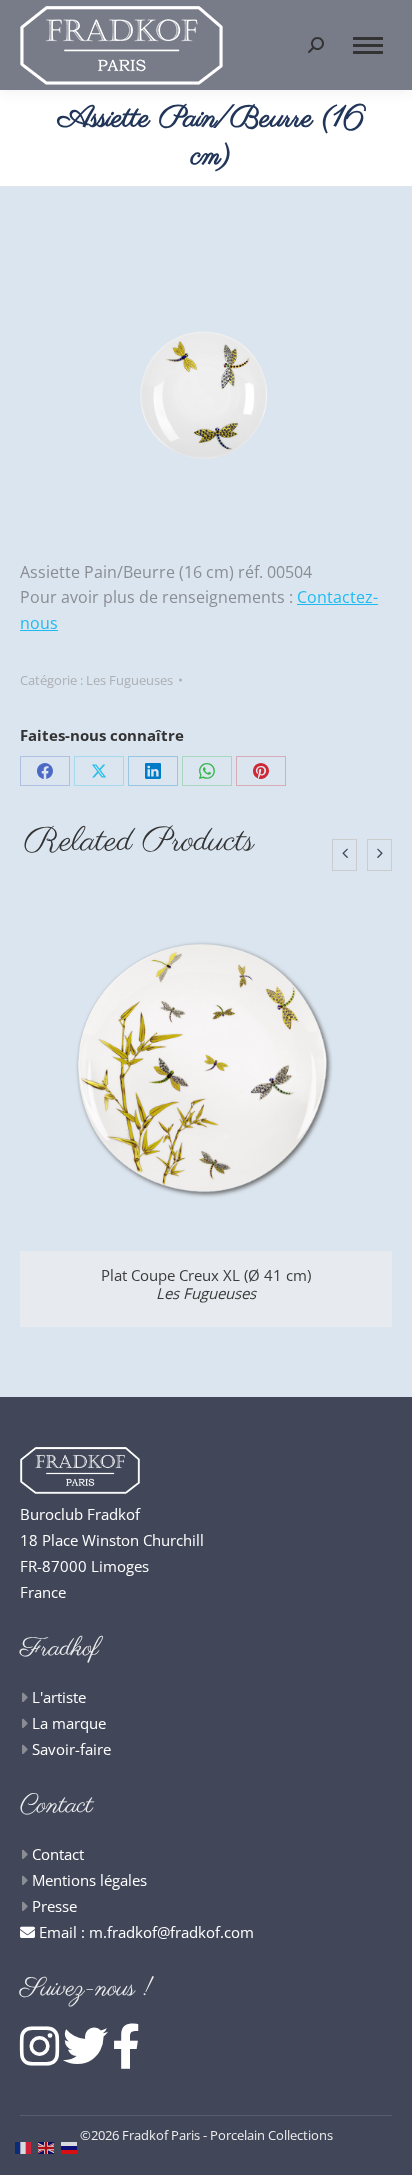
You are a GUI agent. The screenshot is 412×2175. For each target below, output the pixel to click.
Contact (58, 1854)
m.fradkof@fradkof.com (171, 1932)
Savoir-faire (71, 1749)
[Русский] (72, 2146)
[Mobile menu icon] (368, 45)
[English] (49, 2146)
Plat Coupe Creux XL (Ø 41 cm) (206, 1284)
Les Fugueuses (129, 680)
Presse (54, 1906)
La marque (69, 1723)
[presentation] (344, 855)
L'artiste (59, 1697)
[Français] (26, 2146)
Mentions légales (89, 1880)
